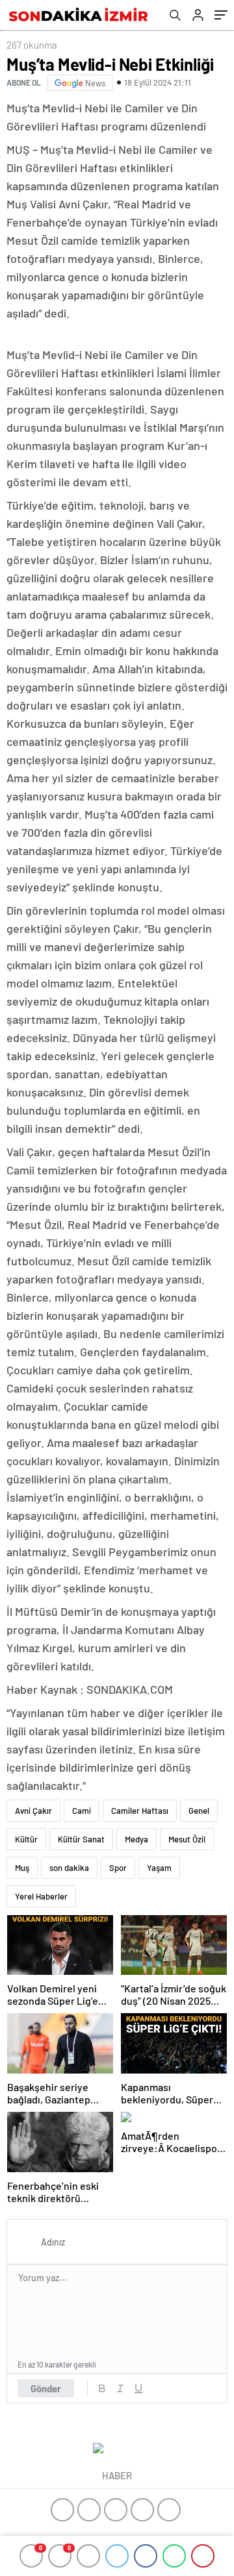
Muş (22, 1868)
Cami (82, 1811)
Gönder (46, 2388)
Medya (136, 1839)
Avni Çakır (33, 1811)
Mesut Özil (187, 1839)
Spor (118, 1868)
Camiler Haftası (140, 1811)
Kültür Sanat (81, 1839)
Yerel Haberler (41, 1896)
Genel (199, 1811)
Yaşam (159, 1868)
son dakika (69, 1868)
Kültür (26, 1839)
